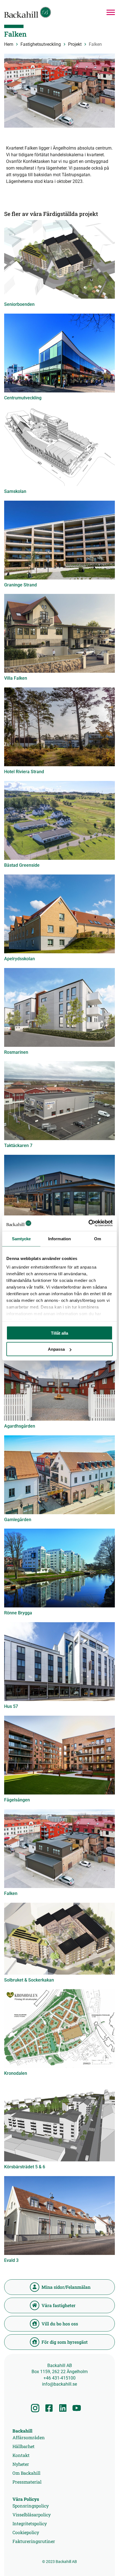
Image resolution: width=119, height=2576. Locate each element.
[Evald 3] (59, 2215)
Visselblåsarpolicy (32, 2515)
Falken (11, 1893)
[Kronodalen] (59, 2028)
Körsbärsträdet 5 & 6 (25, 2167)
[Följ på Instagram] (35, 2408)
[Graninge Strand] (59, 540)
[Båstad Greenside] (59, 820)
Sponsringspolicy (31, 2506)
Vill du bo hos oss (60, 2324)
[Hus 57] (59, 1662)
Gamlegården (18, 1520)
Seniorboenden (19, 304)
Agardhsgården (20, 1426)
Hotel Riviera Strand (24, 772)
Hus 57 (11, 1706)
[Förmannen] (59, 1194)
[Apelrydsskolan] (59, 914)
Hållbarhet (24, 2446)
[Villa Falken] (59, 633)
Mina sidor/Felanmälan (66, 2287)
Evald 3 (11, 2260)
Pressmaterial (27, 2482)
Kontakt (21, 2455)
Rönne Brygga (18, 1613)
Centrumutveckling (23, 398)
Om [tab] (98, 1238)
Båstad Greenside (22, 865)
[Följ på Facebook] (49, 2408)
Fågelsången (17, 1800)
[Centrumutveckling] (59, 353)
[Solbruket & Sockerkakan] (59, 1939)
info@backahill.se (59, 2384)
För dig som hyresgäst (65, 2342)
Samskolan (15, 491)
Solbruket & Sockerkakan (29, 1980)
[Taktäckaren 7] (59, 1101)
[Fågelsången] (59, 1755)
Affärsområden (29, 2437)
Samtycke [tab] (21, 1238)
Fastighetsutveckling (41, 44)
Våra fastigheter (59, 2305)
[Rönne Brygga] (59, 1568)
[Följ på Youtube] (77, 2408)
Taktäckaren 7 (18, 1145)
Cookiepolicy (26, 2532)
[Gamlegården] (59, 1475)
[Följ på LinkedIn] (63, 2408)
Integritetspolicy (30, 2523)
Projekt (75, 44)
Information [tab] (59, 1238)
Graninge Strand (20, 585)
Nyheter (21, 2464)
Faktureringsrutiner (34, 2541)
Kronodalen (16, 2073)
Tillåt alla (59, 1333)
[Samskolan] (59, 447)
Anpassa (56, 1349)
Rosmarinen (16, 1052)
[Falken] (59, 1849)
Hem (9, 44)
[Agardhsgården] (59, 1381)
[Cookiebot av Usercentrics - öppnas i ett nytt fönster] (88, 1223)
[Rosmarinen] (59, 1007)
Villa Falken (16, 678)
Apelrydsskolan (20, 959)
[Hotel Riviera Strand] (59, 727)
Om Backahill (26, 2473)
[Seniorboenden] (59, 259)
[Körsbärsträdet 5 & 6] (59, 2122)
